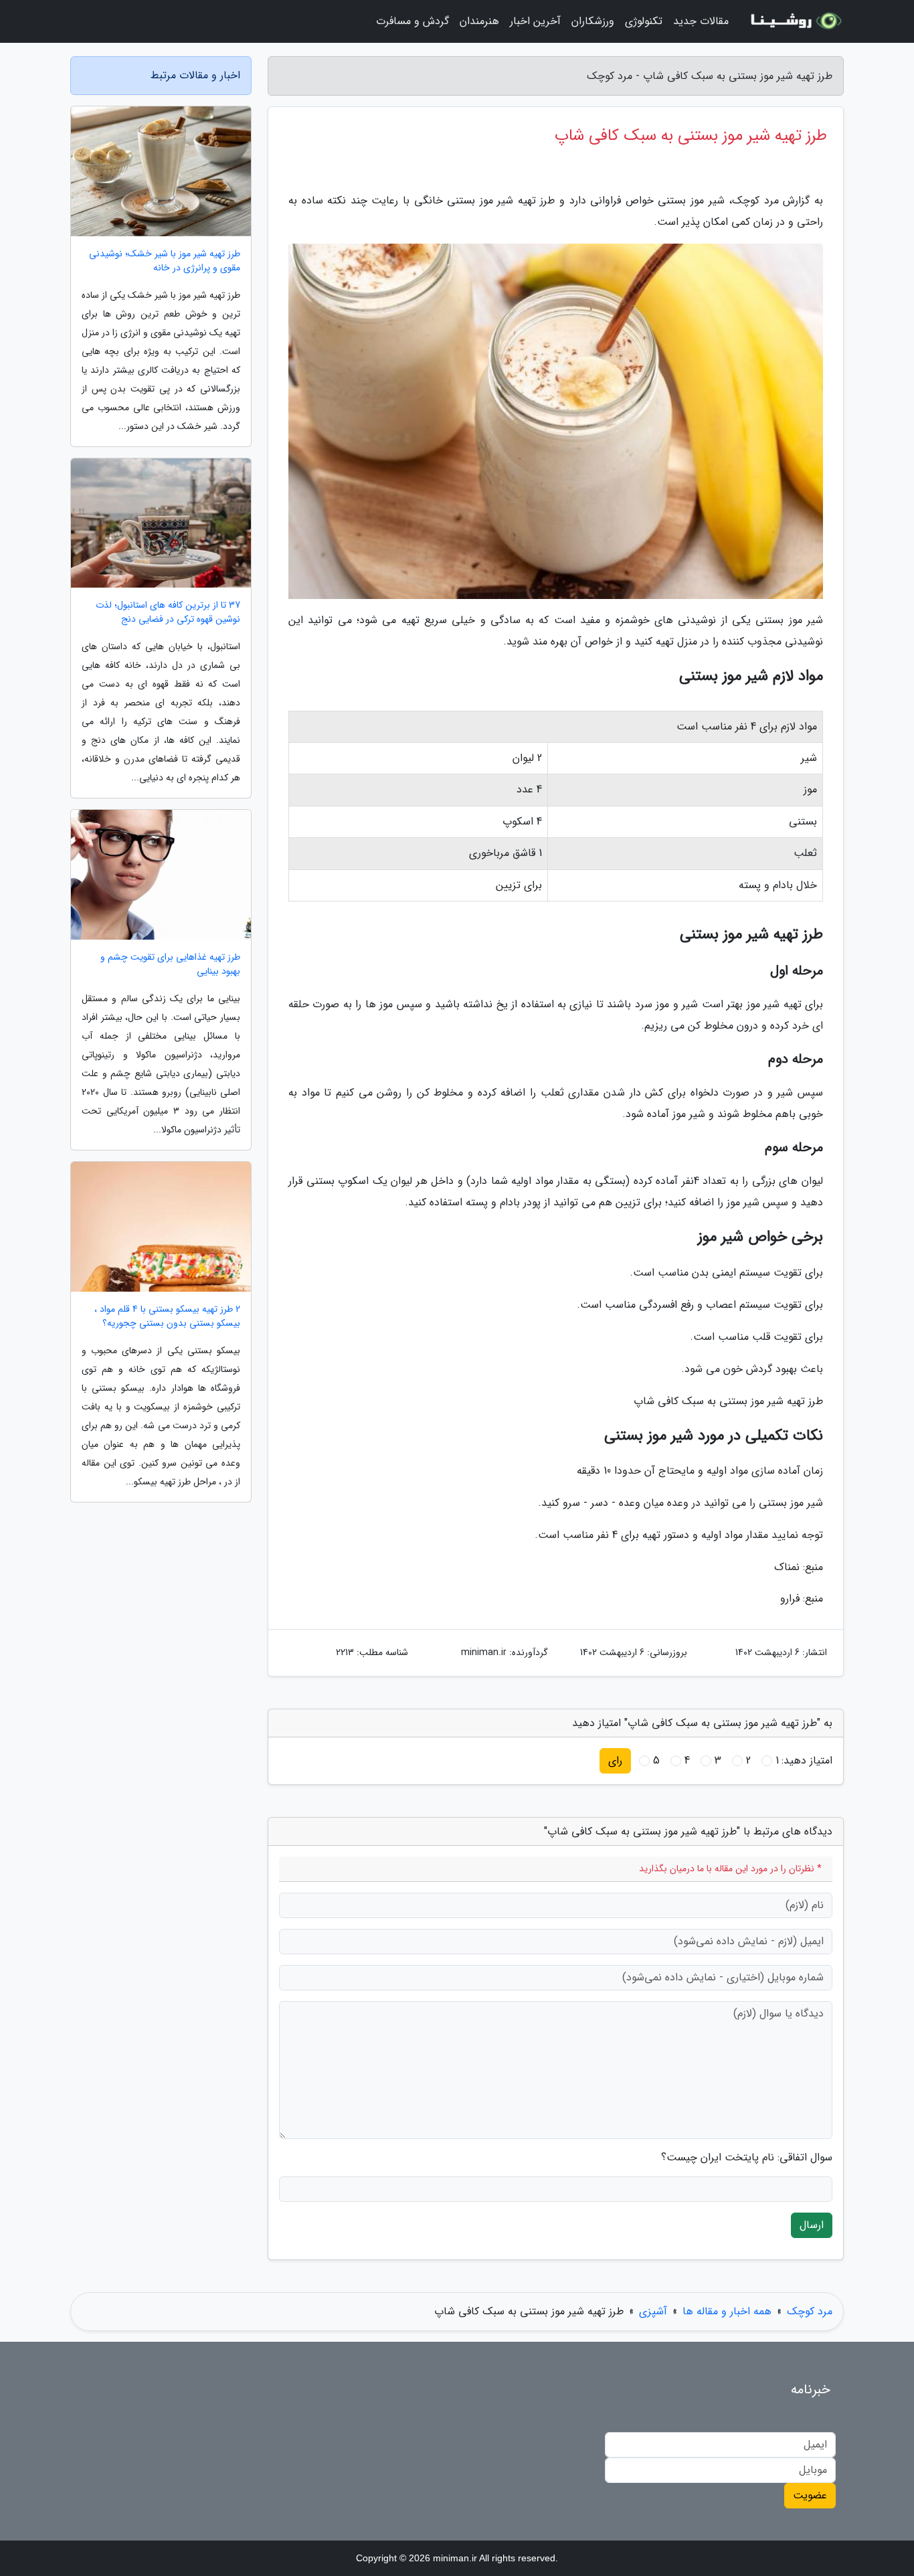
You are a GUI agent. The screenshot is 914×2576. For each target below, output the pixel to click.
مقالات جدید (701, 21)
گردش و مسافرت (413, 21)
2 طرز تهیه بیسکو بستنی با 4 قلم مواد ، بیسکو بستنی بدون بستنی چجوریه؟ (167, 1316)
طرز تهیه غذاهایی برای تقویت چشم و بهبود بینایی (170, 964)
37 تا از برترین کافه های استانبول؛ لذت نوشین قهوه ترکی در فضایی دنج (168, 612)
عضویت (810, 2495)
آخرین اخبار (535, 21)
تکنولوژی (644, 21)
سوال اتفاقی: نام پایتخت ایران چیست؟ (747, 2158)
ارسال (812, 2225)
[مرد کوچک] (794, 21)
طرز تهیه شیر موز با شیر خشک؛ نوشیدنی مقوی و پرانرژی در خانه (165, 261)
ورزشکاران (593, 21)
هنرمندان (479, 21)
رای (615, 1761)
